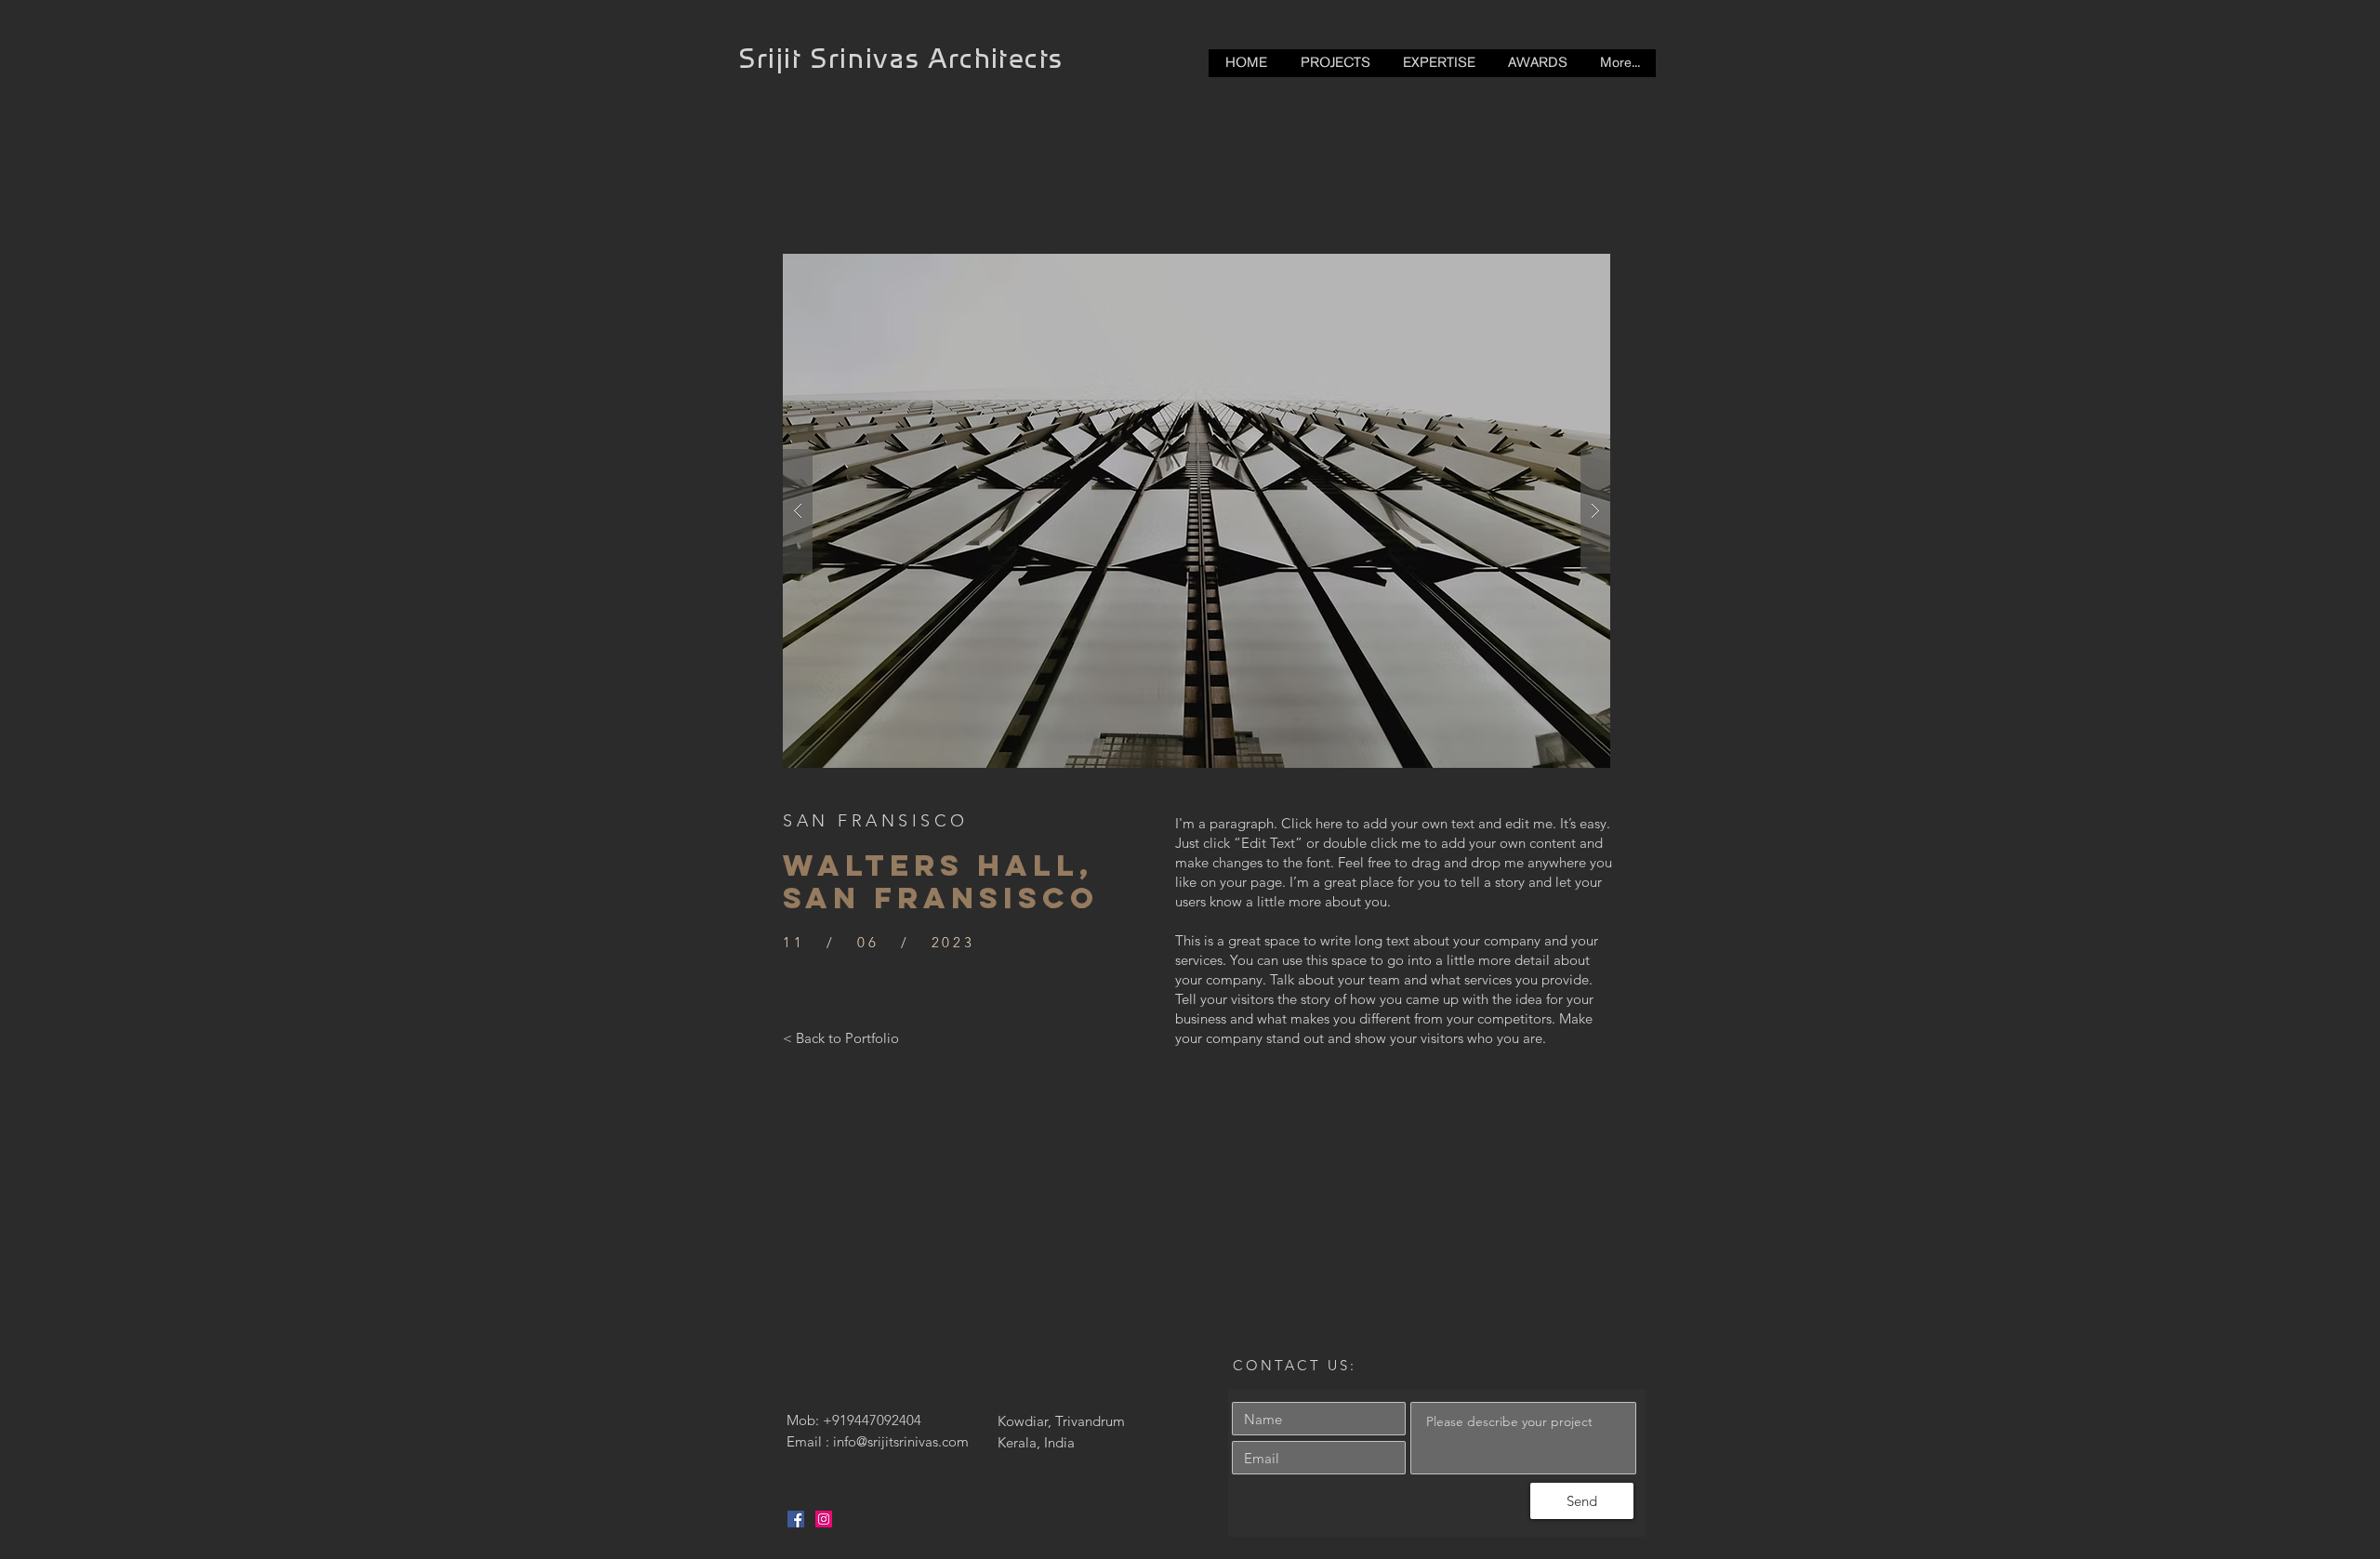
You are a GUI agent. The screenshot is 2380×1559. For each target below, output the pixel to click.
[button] (1197, 511)
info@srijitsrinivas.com (901, 1441)
